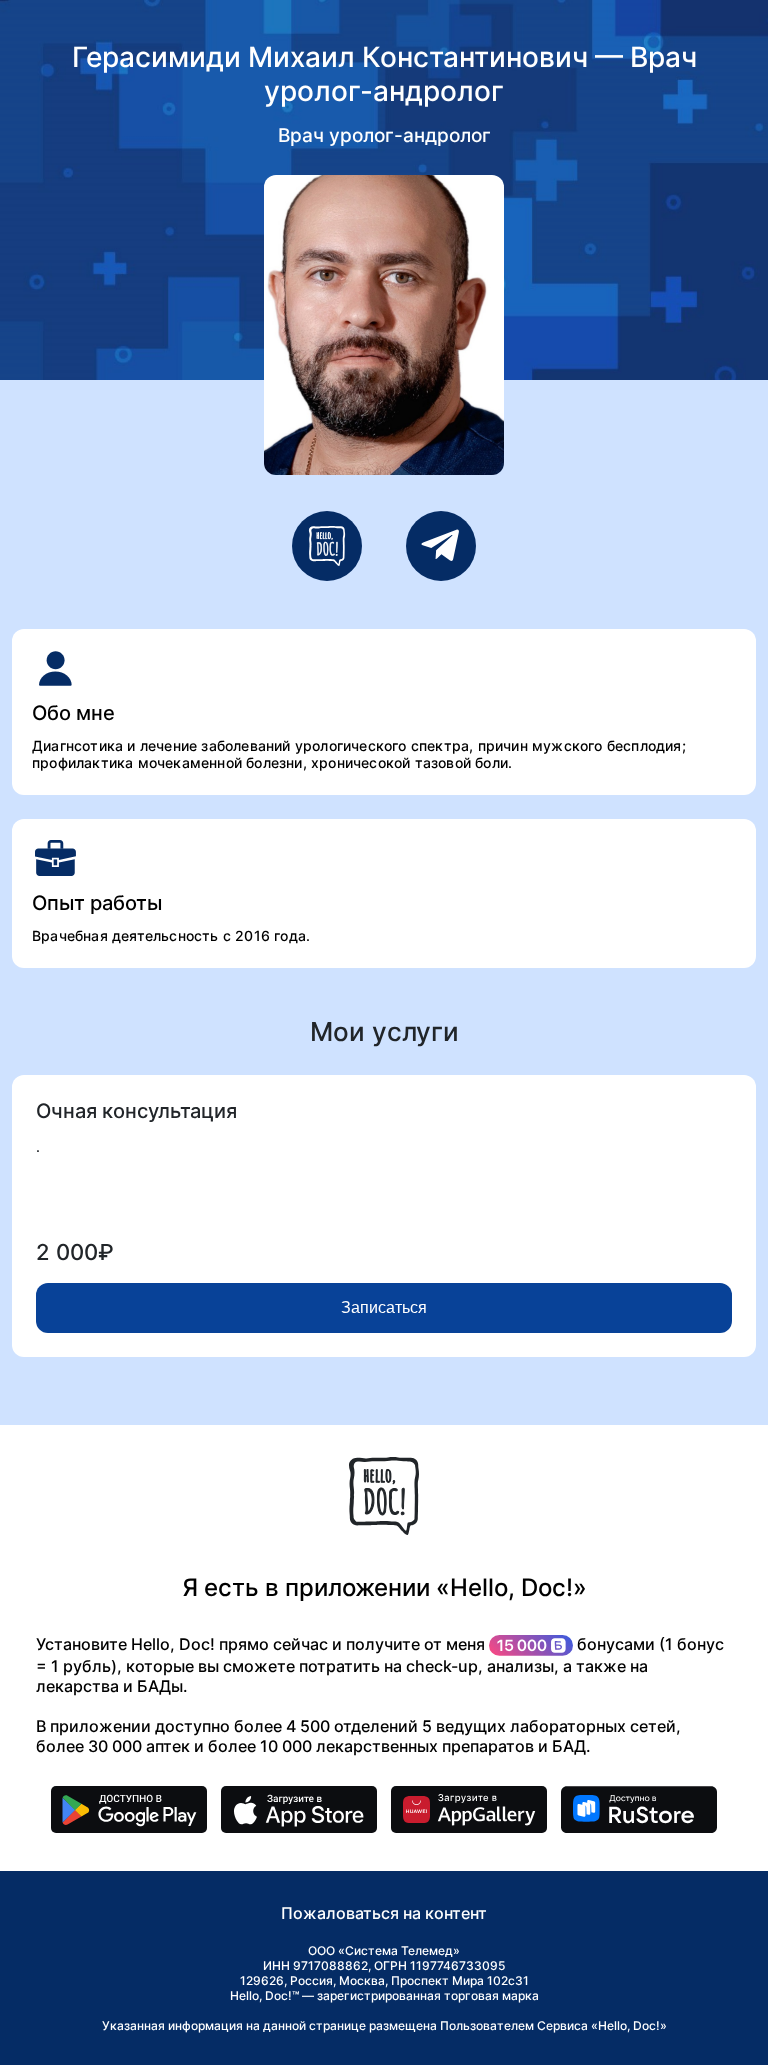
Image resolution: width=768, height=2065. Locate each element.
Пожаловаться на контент (384, 1913)
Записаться (384, 1307)
